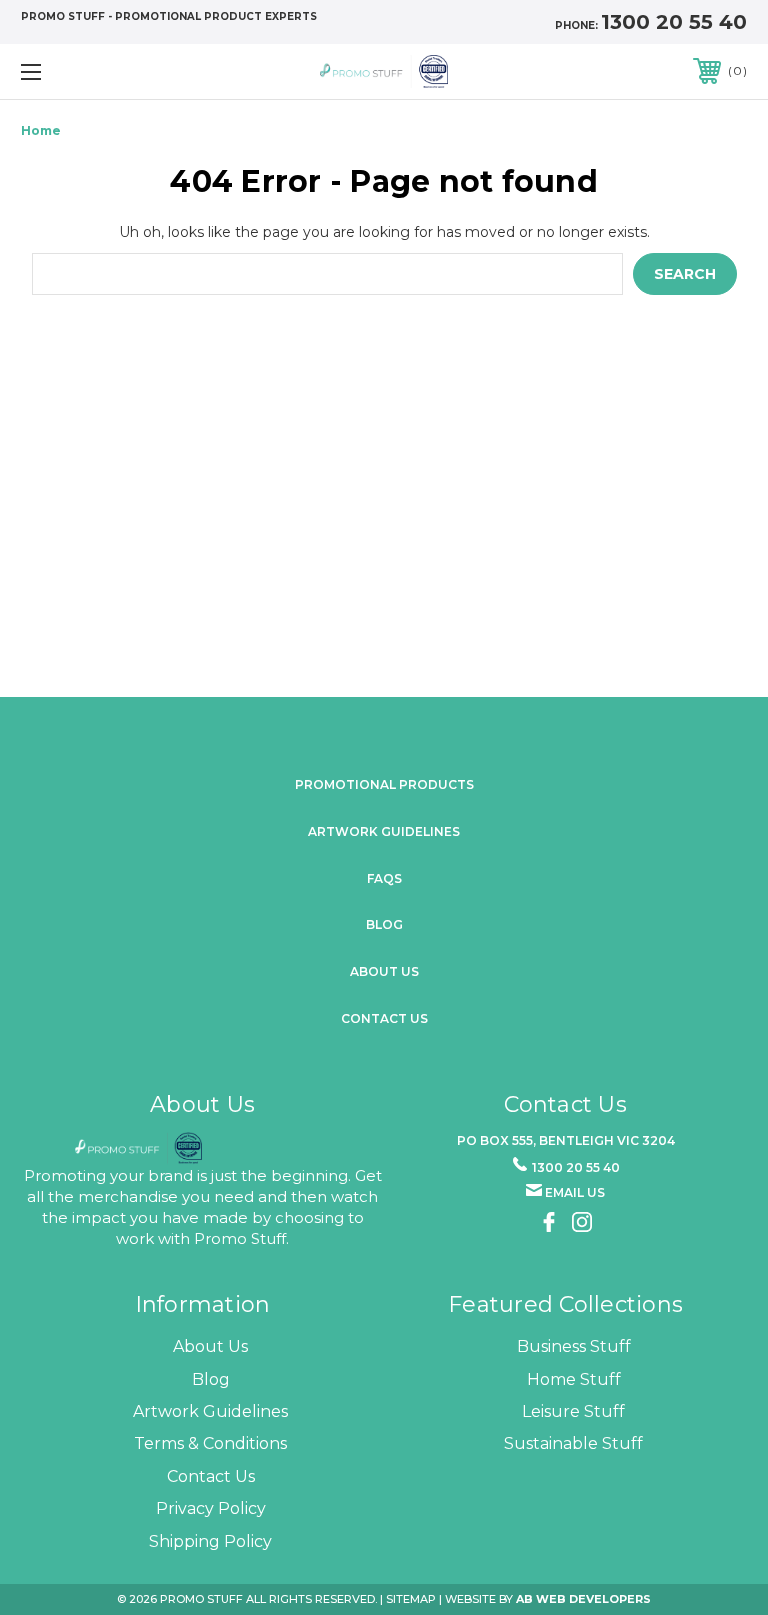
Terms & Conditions (210, 1443)
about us (384, 971)
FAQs (384, 878)
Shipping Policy (210, 1541)
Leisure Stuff (573, 1411)
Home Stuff (574, 1379)
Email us (575, 1192)
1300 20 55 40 (674, 22)
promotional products (384, 784)
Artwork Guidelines (384, 831)
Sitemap (411, 1599)
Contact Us (384, 1018)
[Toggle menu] (93, 71)
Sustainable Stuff (573, 1443)
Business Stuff (574, 1346)
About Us (210, 1346)
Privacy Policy (211, 1508)
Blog (384, 924)
